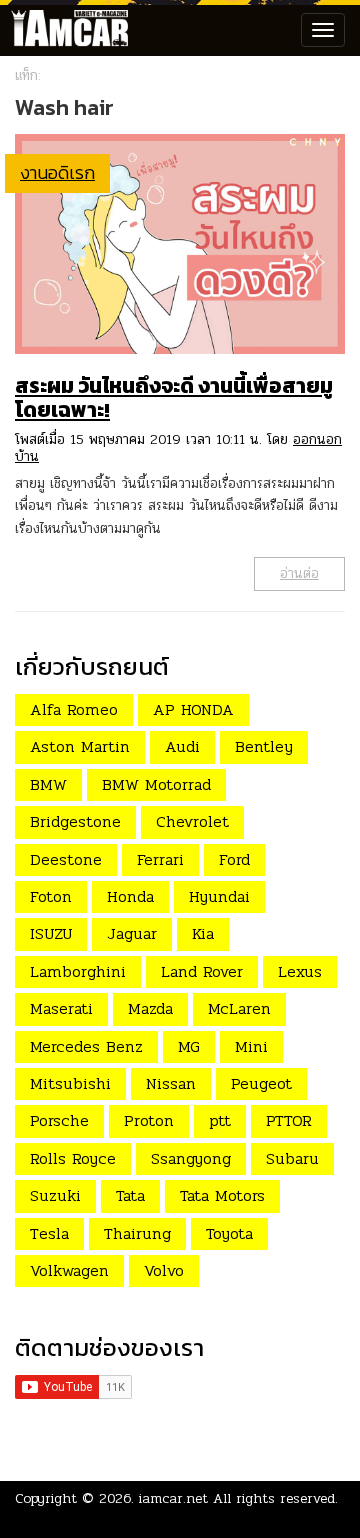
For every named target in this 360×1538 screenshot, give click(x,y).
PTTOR (289, 1120)
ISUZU (51, 933)
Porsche (59, 1120)
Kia (203, 933)
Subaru (292, 1158)
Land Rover (202, 971)
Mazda (150, 1008)
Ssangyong (191, 1158)
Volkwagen (69, 1270)
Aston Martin (80, 746)
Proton (149, 1120)
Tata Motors (222, 1195)
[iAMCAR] (65, 30)
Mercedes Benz (86, 1046)
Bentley (264, 746)
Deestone (66, 859)
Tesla (49, 1233)
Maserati (61, 1008)
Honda (130, 896)
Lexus (300, 971)
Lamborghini (78, 971)
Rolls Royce (73, 1158)
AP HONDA (193, 709)
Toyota (229, 1233)
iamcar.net (173, 1498)
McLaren (239, 1008)
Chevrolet (192, 821)
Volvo (164, 1270)
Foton (51, 896)
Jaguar (132, 933)
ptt (220, 1120)
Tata (130, 1195)
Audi (182, 746)
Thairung (137, 1233)
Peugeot (261, 1083)
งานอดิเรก (57, 172)
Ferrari (160, 859)
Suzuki (55, 1195)
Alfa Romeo (74, 709)
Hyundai (219, 896)
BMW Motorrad (156, 784)
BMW (48, 784)
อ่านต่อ (299, 573)
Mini (251, 1046)
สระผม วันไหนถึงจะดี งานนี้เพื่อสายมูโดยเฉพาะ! (174, 397)
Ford (234, 859)
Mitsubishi (70, 1083)
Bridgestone (75, 821)
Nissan (171, 1083)
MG (189, 1046)
